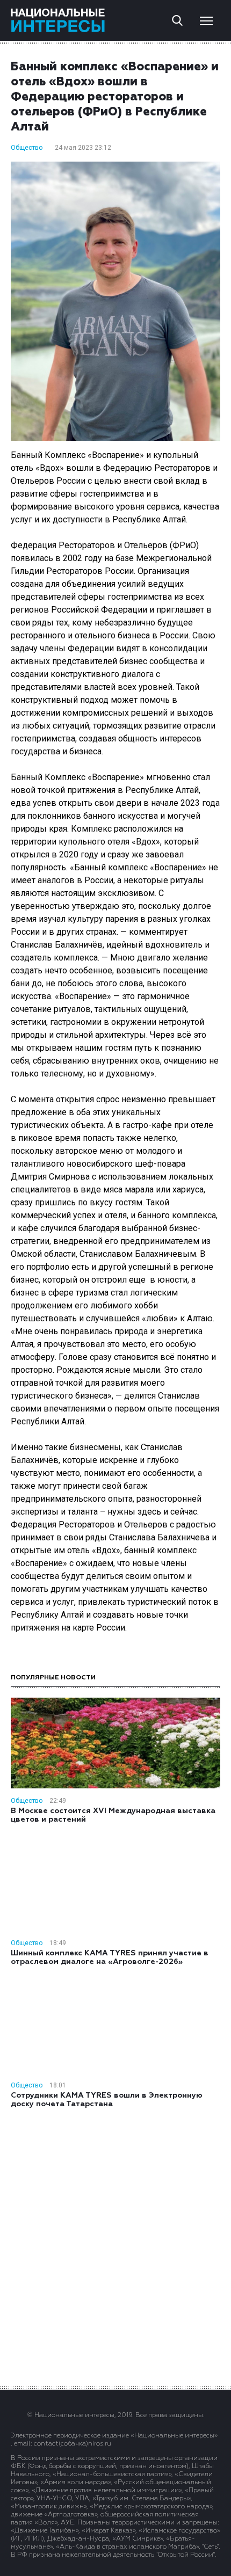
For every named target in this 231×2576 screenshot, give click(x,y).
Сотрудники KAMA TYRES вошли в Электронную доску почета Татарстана (107, 2100)
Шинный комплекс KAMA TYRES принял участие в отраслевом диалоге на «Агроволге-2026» (110, 1958)
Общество (27, 148)
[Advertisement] (115, 2246)
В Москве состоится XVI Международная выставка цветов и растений (113, 1815)
